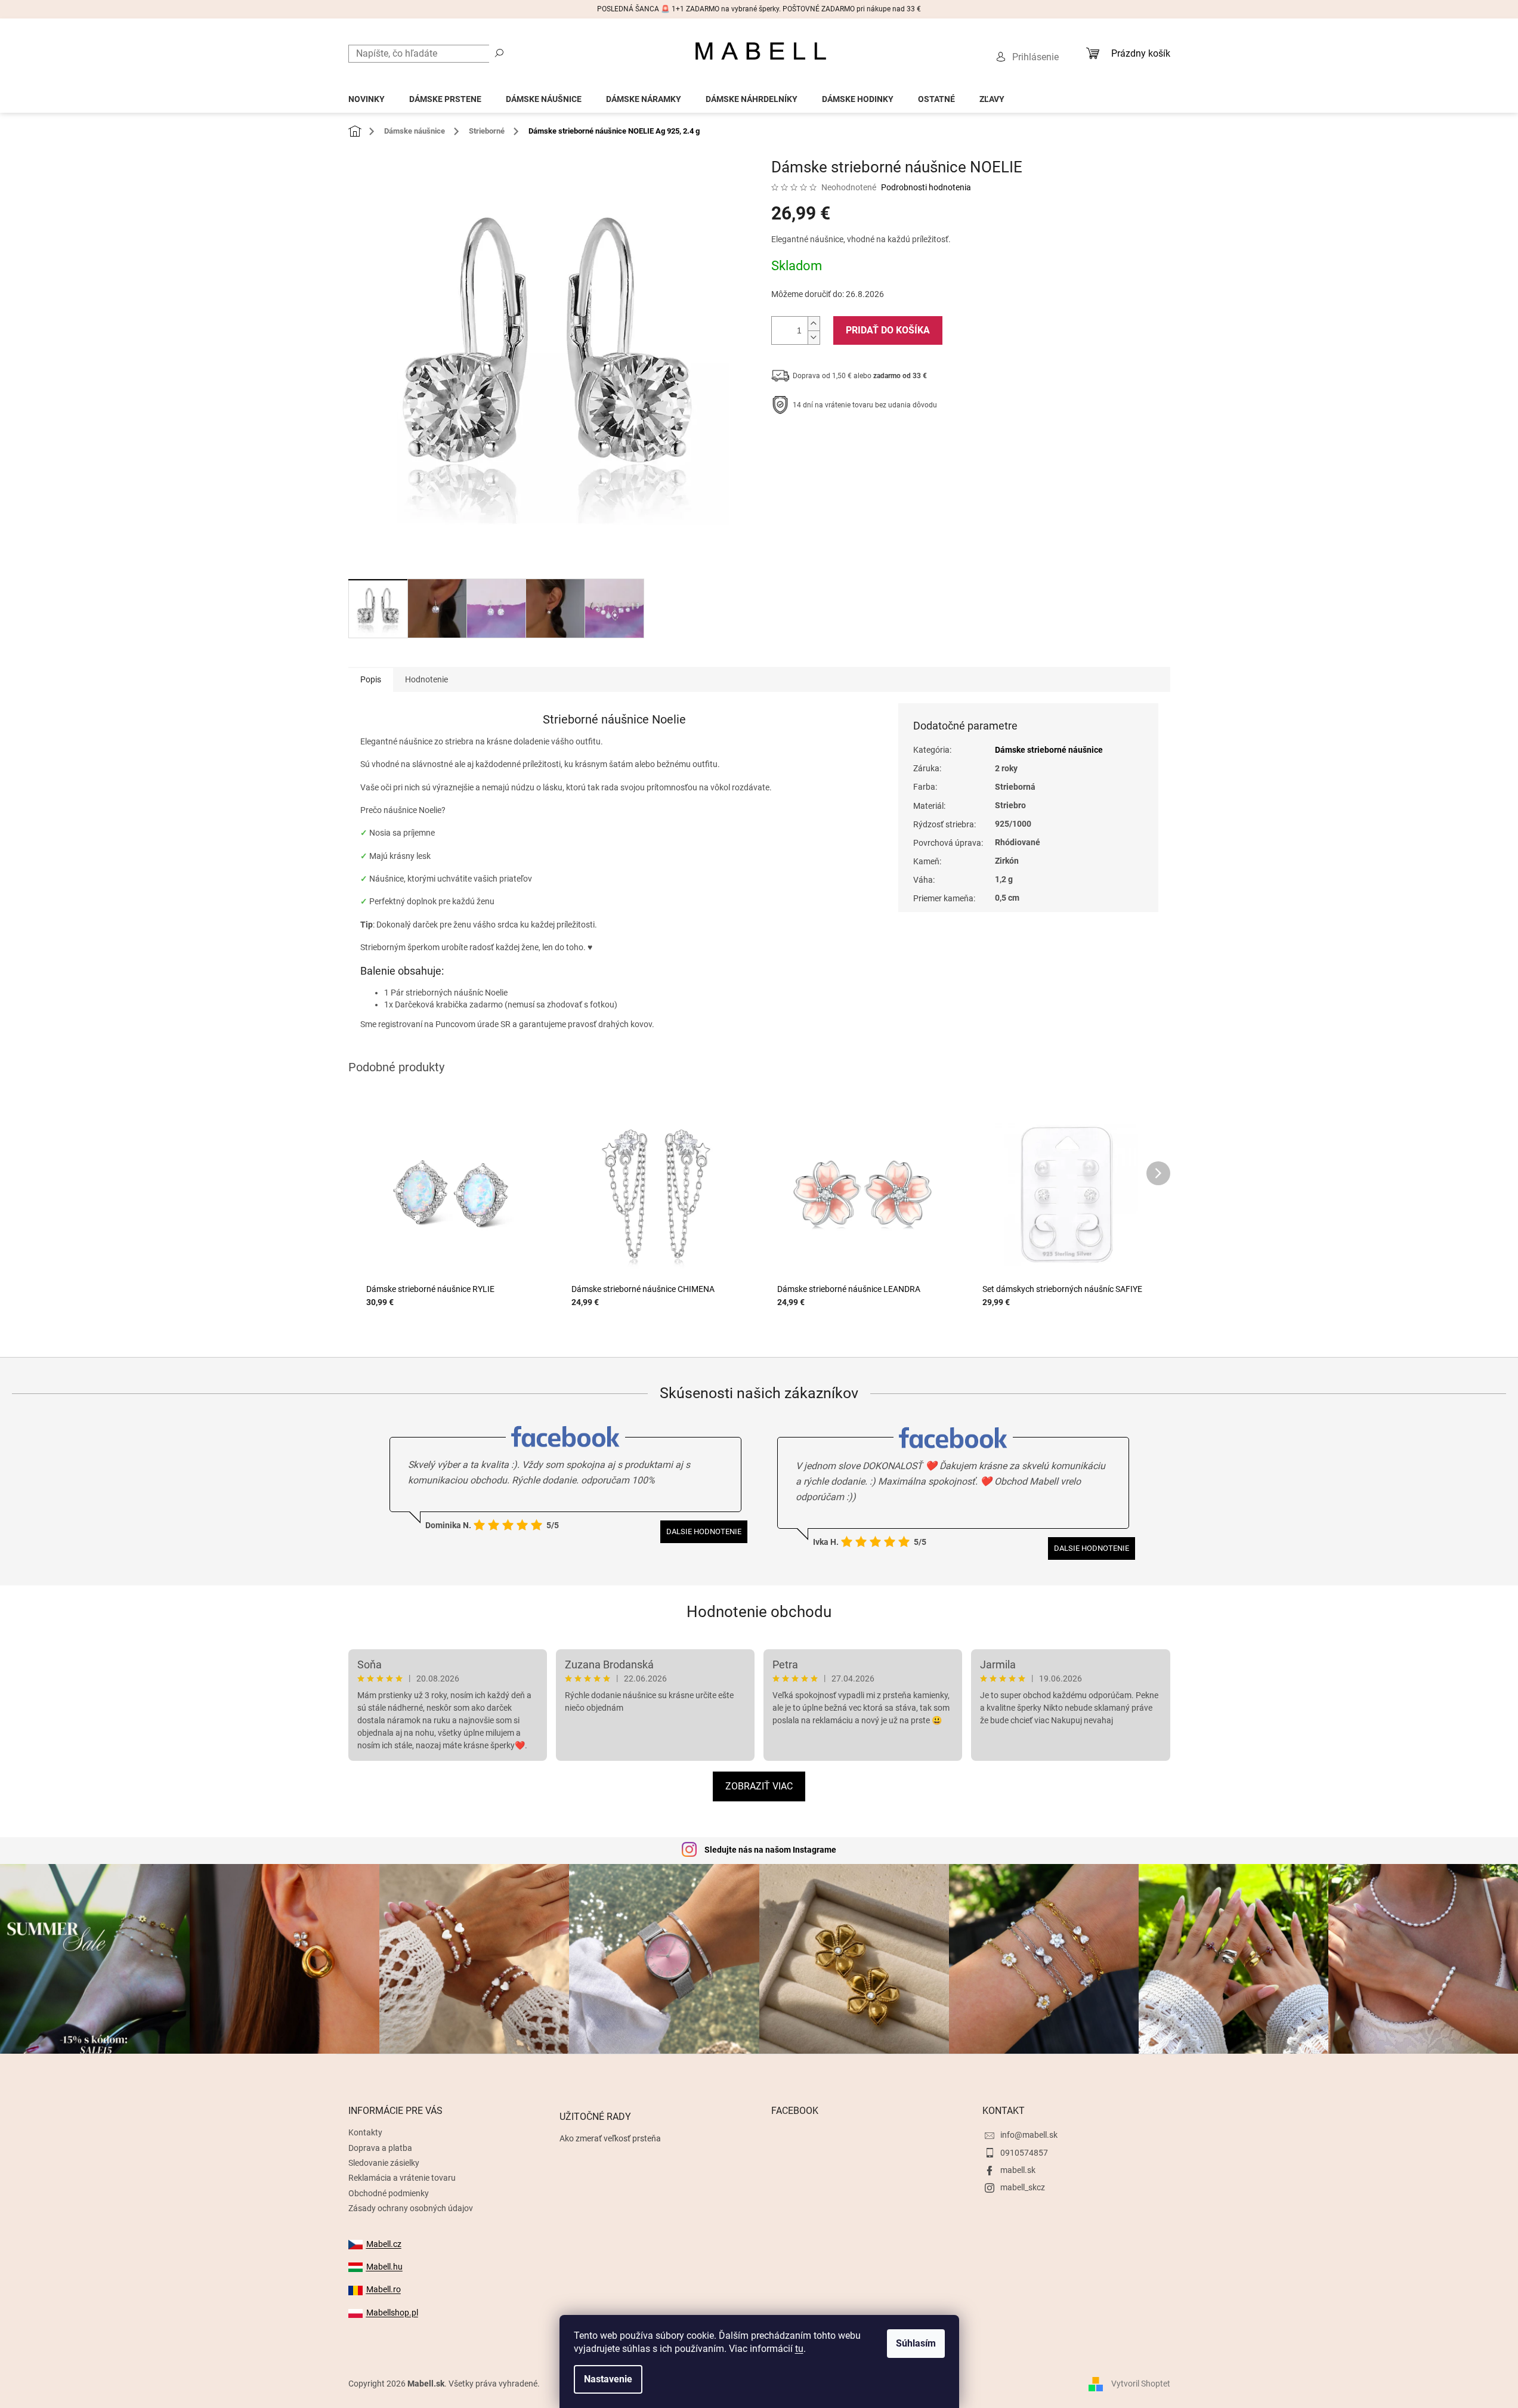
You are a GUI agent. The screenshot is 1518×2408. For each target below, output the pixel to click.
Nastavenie (608, 2379)
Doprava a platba (380, 2148)
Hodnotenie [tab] (426, 679)
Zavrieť (852, 442)
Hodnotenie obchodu (759, 1612)
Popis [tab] (371, 679)
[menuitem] (367, 96)
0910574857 (1024, 2153)
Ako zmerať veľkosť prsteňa (610, 2138)
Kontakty (365, 2132)
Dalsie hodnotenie (704, 1531)
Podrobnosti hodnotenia (926, 187)
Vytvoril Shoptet (1141, 2383)
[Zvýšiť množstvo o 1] (814, 324)
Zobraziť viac (759, 1786)
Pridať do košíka (888, 330)
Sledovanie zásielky (384, 2163)
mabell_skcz (1023, 2187)
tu (799, 2349)
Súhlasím (916, 2343)
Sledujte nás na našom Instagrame (770, 1850)
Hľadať (499, 52)
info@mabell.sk (1029, 2135)
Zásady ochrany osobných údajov (411, 2208)
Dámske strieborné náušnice (1049, 750)
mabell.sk (1018, 2170)
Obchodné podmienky (389, 2193)
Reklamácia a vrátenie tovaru (402, 2178)
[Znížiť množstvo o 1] (814, 337)
